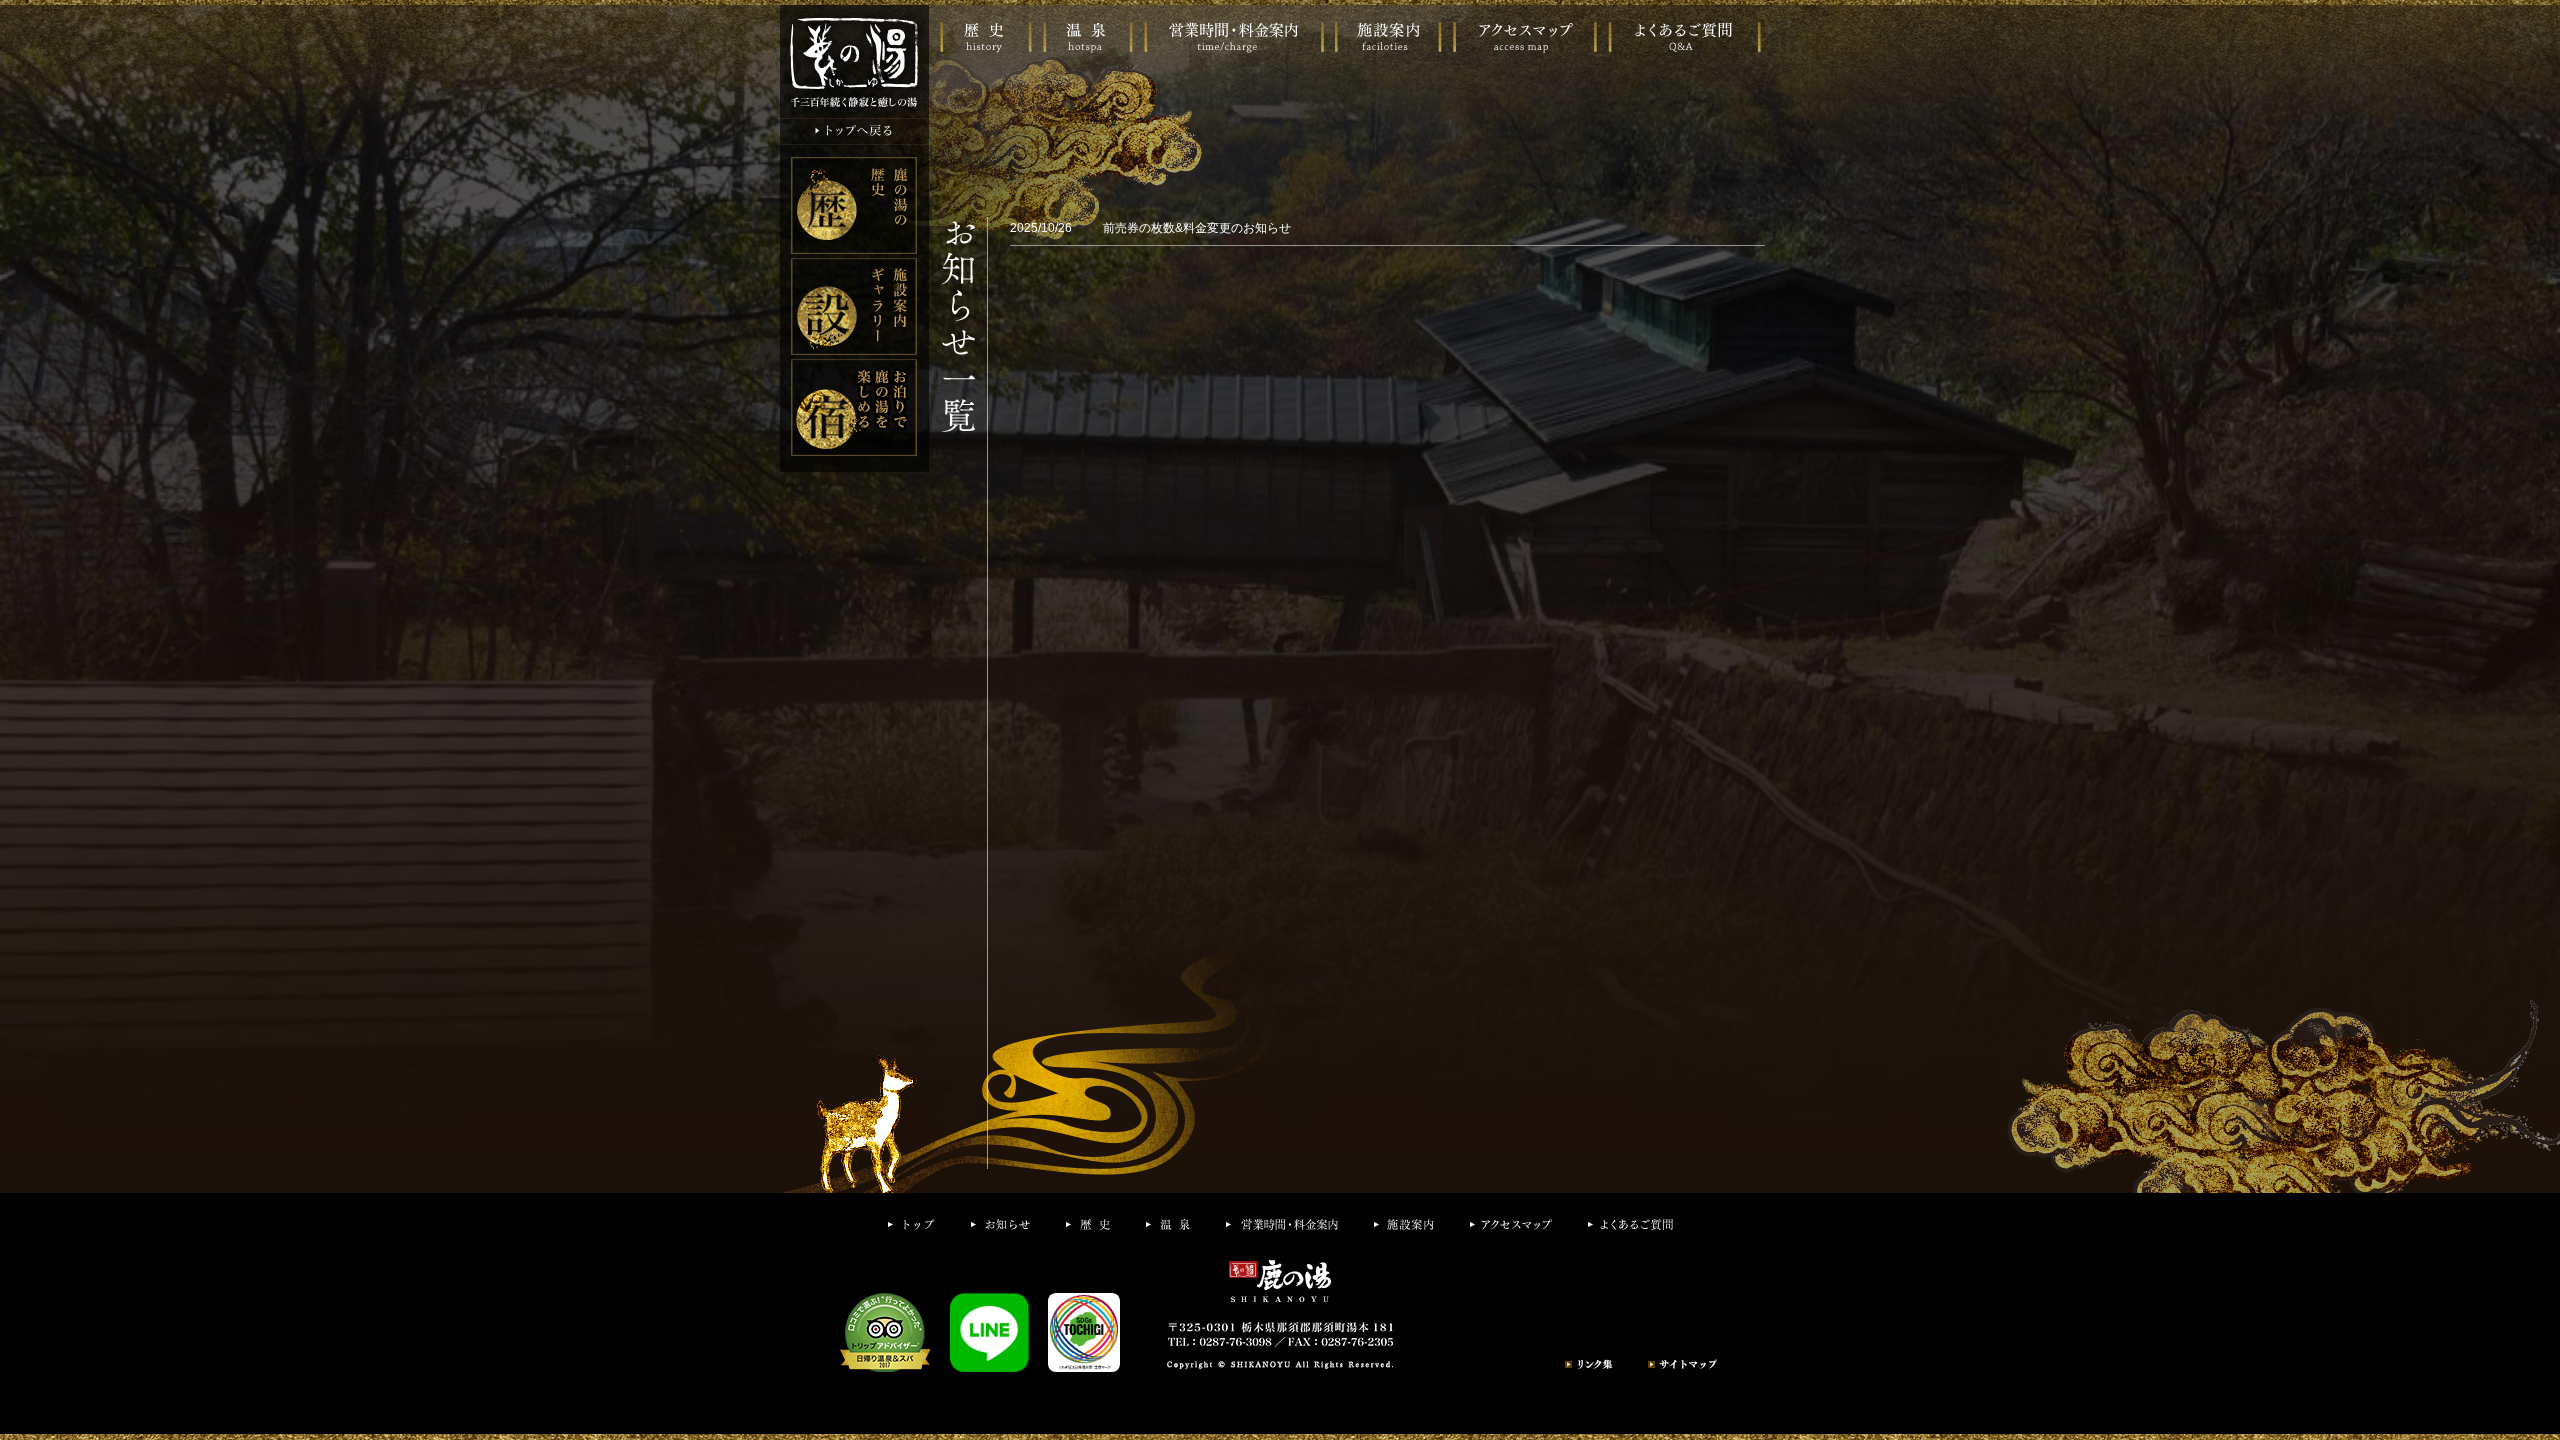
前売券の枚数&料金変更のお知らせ (1195, 227)
